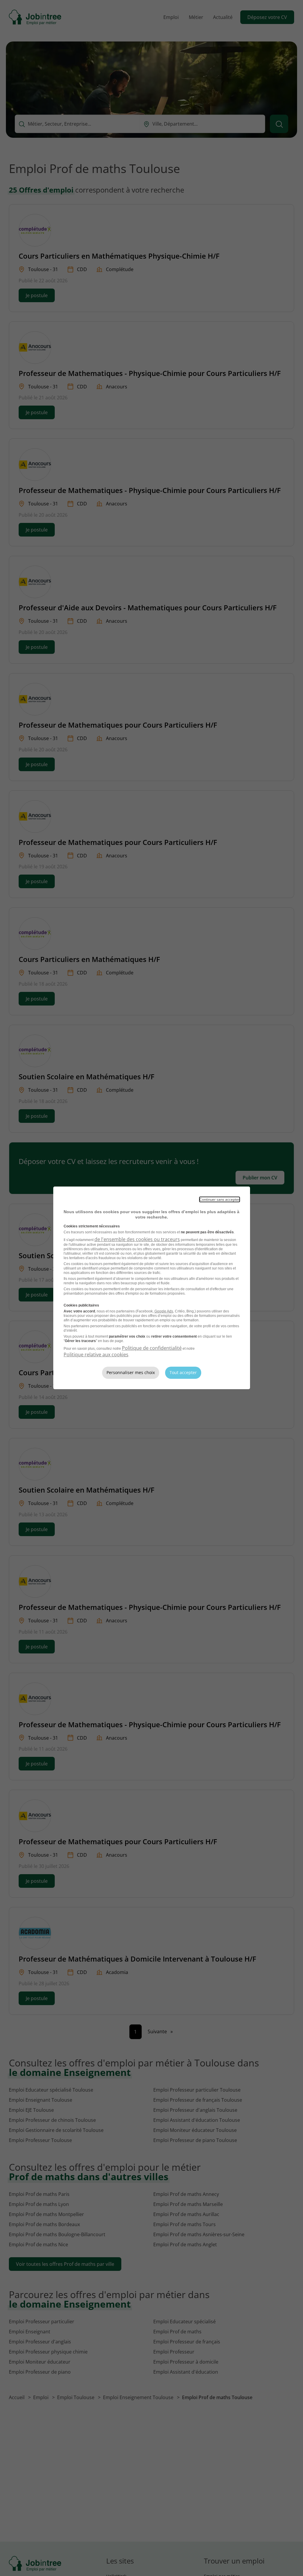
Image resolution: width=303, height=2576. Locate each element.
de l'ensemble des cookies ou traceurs (137, 1239)
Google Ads (164, 1311)
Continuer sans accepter (220, 1199)
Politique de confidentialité (152, 1348)
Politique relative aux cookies (96, 1355)
